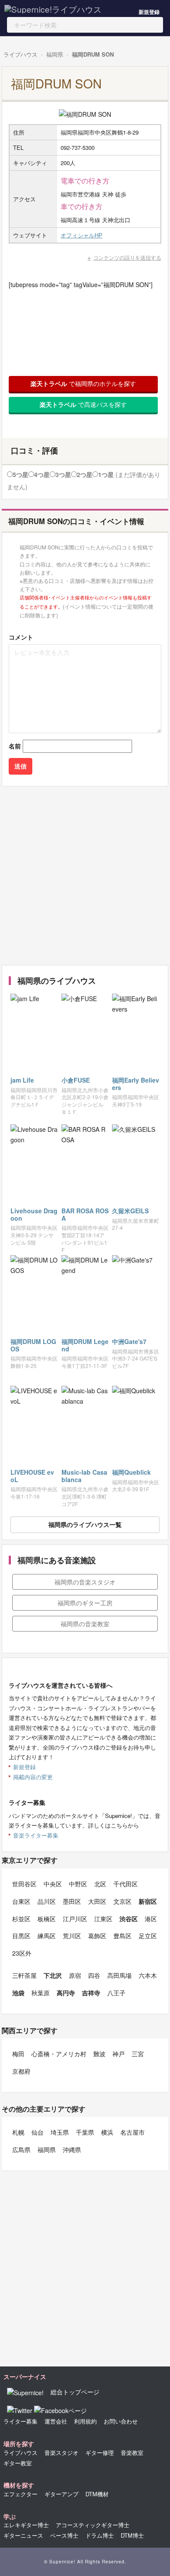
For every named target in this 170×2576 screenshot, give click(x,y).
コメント (21, 637)
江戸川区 (75, 1919)
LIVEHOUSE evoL (32, 1476)
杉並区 (21, 1919)
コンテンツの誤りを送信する (127, 257)
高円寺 (66, 1993)
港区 (151, 1919)
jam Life (22, 1080)
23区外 (22, 1953)
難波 (99, 2054)
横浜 (107, 2132)
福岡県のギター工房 (85, 1603)
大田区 (97, 1901)
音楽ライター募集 (36, 1835)
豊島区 (122, 1936)
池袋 (18, 1993)
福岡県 (55, 54)
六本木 (148, 1975)
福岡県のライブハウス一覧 (85, 1524)
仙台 (37, 2132)
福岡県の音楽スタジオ (85, 1582)
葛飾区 (97, 1936)
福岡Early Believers (136, 1084)
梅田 (18, 2054)
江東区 (103, 1919)
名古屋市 (133, 2132)
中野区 (78, 1884)
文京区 (122, 1901)
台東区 (21, 1901)
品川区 (47, 1901)
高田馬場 (119, 1975)
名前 (15, 746)
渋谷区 (129, 1919)
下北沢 (53, 1975)
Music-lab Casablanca (84, 1476)
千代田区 (126, 1884)
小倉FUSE (76, 1080)
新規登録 (149, 12)
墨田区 (72, 1901)
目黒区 (21, 1936)
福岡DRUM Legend (85, 1345)
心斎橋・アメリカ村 (59, 2054)
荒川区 (72, 1936)
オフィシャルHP (82, 235)
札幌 (18, 2132)
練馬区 (47, 1936)
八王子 (116, 1993)
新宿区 (148, 1901)
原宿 (75, 1975)
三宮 (138, 2054)
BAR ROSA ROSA (85, 1214)
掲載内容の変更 (33, 1777)
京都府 (21, 2071)
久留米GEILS (130, 1211)
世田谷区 (24, 1884)
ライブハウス (20, 54)
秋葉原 (41, 1993)
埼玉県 (60, 2132)
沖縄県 (72, 2149)
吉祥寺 (91, 1993)
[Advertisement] (85, 876)
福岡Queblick (131, 1472)
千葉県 (85, 2132)
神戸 (119, 2054)
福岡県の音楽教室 (85, 1624)
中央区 (53, 1884)
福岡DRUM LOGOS (33, 1345)
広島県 (21, 2149)
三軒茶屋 (24, 1975)
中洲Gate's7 (129, 1341)
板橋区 (47, 1919)
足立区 (148, 1936)
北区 (100, 1884)
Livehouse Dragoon (34, 1214)
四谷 (94, 1975)
